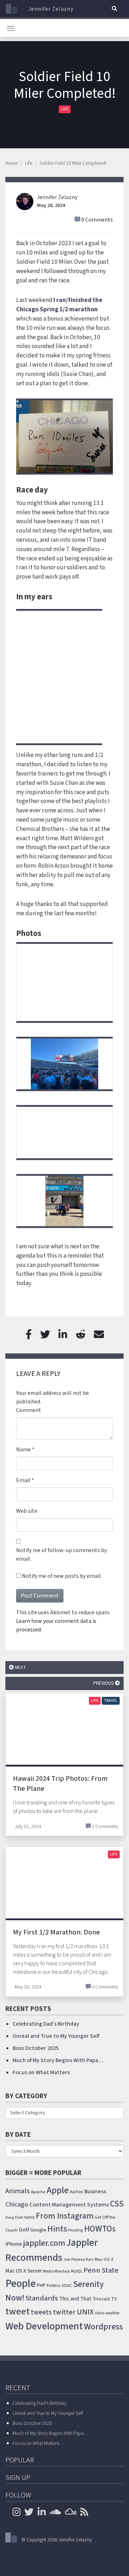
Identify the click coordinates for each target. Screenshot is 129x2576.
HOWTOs (100, 2229)
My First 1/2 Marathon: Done (56, 1932)
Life (65, 109)
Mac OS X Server (24, 2271)
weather (113, 2313)
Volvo (100, 2313)
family (30, 2217)
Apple (58, 2190)
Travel (111, 1701)
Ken (90, 2260)
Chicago (17, 2204)
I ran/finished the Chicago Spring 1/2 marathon (59, 305)
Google (38, 2230)
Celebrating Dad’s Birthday (46, 2024)
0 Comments (97, 220)
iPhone (14, 2244)
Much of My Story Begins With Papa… (58, 2060)
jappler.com (44, 2243)
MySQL (77, 2271)
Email (23, 1480)
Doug (10, 2217)
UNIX (85, 2312)
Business (95, 2191)
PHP (41, 2285)
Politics (54, 2285)
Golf (24, 2230)
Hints (57, 2229)
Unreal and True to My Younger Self (56, 2036)
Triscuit (101, 2299)
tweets (41, 2312)
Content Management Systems (69, 2205)
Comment (29, 1410)
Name (23, 1450)
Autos (77, 2192)
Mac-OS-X (104, 2259)
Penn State (101, 2270)
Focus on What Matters (41, 2072)
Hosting (76, 2230)
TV (114, 2299)
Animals (18, 2191)
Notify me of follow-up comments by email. (61, 1555)
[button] (114, 9)
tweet (18, 2312)
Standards (42, 2298)
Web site (27, 1511)
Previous (104, 1683)
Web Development (44, 2326)
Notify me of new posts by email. (62, 1576)
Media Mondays (56, 2271)
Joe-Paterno (74, 2260)
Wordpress (103, 2327)
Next (20, 1667)
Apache (38, 2192)
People (21, 2284)
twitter (64, 2312)
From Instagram (65, 2216)
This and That (75, 2299)
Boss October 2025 (36, 2048)
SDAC (67, 2286)
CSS (117, 2204)
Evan (19, 2217)
